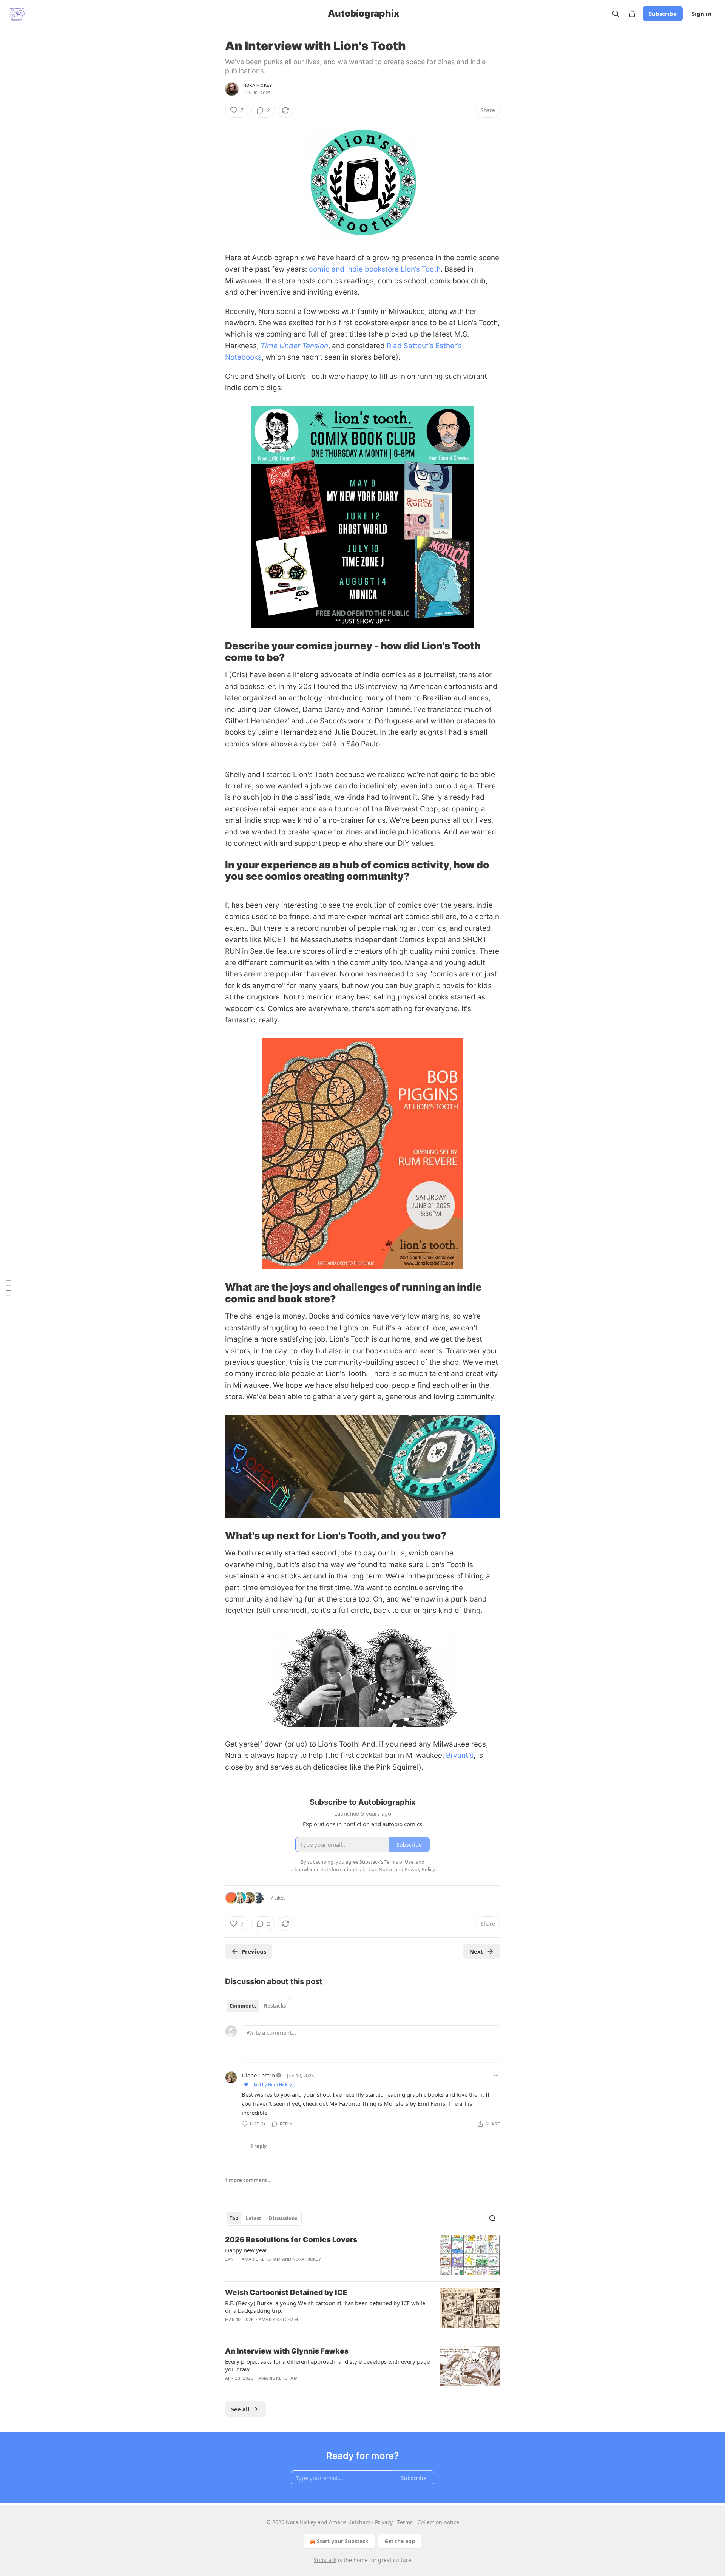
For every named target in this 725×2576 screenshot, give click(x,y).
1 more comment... (248, 2180)
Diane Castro (258, 2075)
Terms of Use (399, 1862)
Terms (405, 2522)
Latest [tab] (254, 2218)
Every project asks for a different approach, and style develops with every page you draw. (327, 2365)
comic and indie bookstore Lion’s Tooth (375, 269)
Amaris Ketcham (261, 2259)
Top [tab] (234, 2218)
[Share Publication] (632, 14)
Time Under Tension (294, 346)
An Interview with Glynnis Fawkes (287, 2351)
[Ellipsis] (496, 2075)
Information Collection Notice (360, 1869)
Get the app (400, 2541)
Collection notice (438, 2522)
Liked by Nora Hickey (271, 2084)
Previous (254, 1951)
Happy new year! (247, 2250)
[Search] (615, 14)
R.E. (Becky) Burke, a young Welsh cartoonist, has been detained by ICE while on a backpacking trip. (325, 2307)
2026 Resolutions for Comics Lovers (291, 2240)
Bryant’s (460, 1755)
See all (240, 2409)
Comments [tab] (243, 2006)
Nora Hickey (258, 85)
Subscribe (663, 14)
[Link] (214, 652)
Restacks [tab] (275, 2006)
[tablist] (258, 2006)
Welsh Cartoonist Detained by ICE (286, 2293)
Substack (325, 2560)
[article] (362, 2255)
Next (476, 1951)
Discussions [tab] (283, 2218)
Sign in (702, 14)
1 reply (258, 2146)
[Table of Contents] (8, 1288)
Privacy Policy (420, 1869)
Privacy (384, 2522)
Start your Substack (343, 2541)
